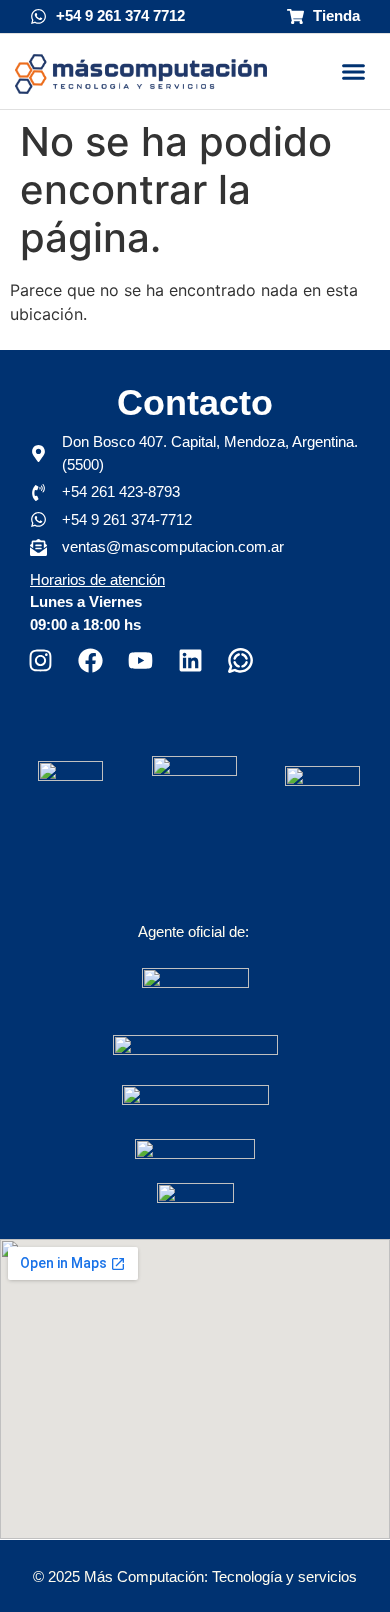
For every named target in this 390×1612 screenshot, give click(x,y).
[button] (353, 71)
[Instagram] (40, 661)
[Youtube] (140, 661)
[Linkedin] (190, 661)
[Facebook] (90, 661)
